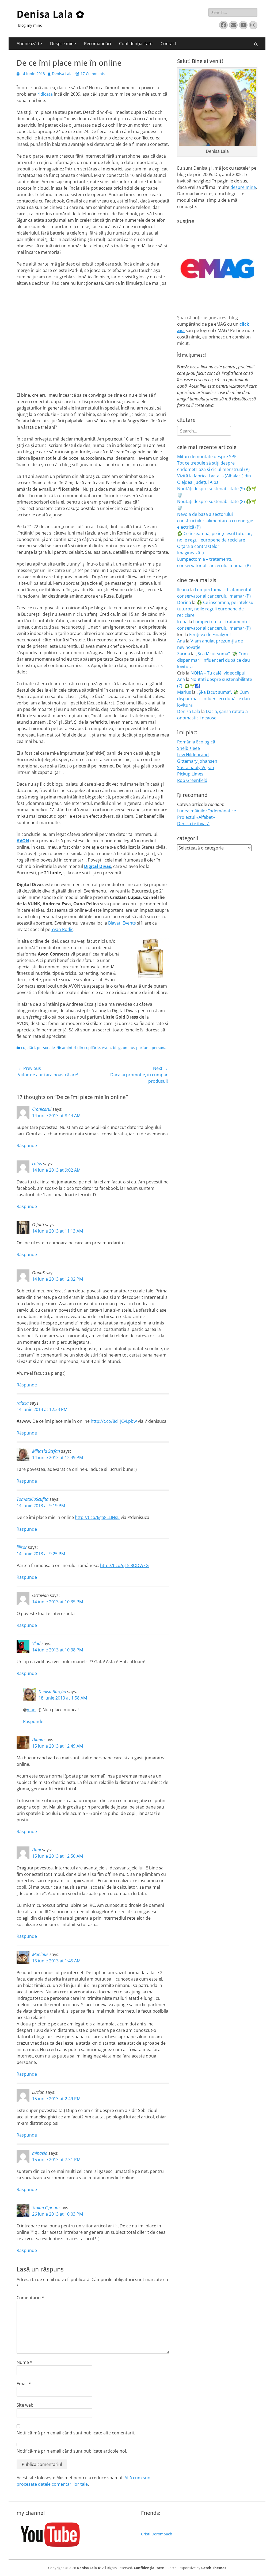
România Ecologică (196, 742)
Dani (37, 1850)
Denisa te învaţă (193, 824)
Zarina (184, 654)
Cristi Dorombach (157, 2534)
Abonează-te (29, 44)
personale (46, 1048)
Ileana (183, 590)
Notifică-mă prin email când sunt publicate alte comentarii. (76, 2433)
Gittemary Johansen (197, 761)
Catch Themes (214, 2568)
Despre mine (63, 44)
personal (160, 1048)
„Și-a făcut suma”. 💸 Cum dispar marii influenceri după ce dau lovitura (214, 660)
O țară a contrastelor (198, 546)
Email (24, 2384)
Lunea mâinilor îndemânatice (207, 811)
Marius (184, 692)
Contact (168, 44)
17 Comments (93, 74)
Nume (24, 2362)
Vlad (36, 1643)
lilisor (22, 1547)
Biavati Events (122, 923)
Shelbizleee (189, 748)
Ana (181, 641)
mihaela (40, 2153)
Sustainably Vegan (196, 767)
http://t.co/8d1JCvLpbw (114, 1421)
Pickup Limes (190, 774)
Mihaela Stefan (46, 1451)
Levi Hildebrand (193, 755)
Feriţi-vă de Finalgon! (210, 634)
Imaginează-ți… (192, 553)
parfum (143, 1048)
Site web (25, 2405)
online (128, 1048)
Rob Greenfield (192, 780)
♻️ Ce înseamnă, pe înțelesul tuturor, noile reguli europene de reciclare (216, 609)
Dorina (184, 602)
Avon (106, 1048)
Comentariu (30, 2298)
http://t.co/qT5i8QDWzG (124, 1565)
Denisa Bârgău (52, 1692)
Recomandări (98, 44)
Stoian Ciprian (45, 2208)
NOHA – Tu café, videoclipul (218, 673)
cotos (37, 1164)
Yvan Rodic (62, 929)
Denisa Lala (62, 74)
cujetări (28, 1048)
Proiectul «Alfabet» (196, 817)
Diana (38, 1740)
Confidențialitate (136, 44)
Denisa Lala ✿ (50, 14)
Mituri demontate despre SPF (207, 457)
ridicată (45, 94)
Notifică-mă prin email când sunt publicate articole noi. (72, 2451)
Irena (182, 622)
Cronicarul (42, 1109)
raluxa (23, 1403)
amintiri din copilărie (81, 1048)
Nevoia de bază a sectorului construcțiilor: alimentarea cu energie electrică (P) (215, 521)
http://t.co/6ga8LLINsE (97, 1517)
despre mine (243, 187)
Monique (40, 1954)
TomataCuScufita (33, 1499)
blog (117, 1048)
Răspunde (27, 1145)
